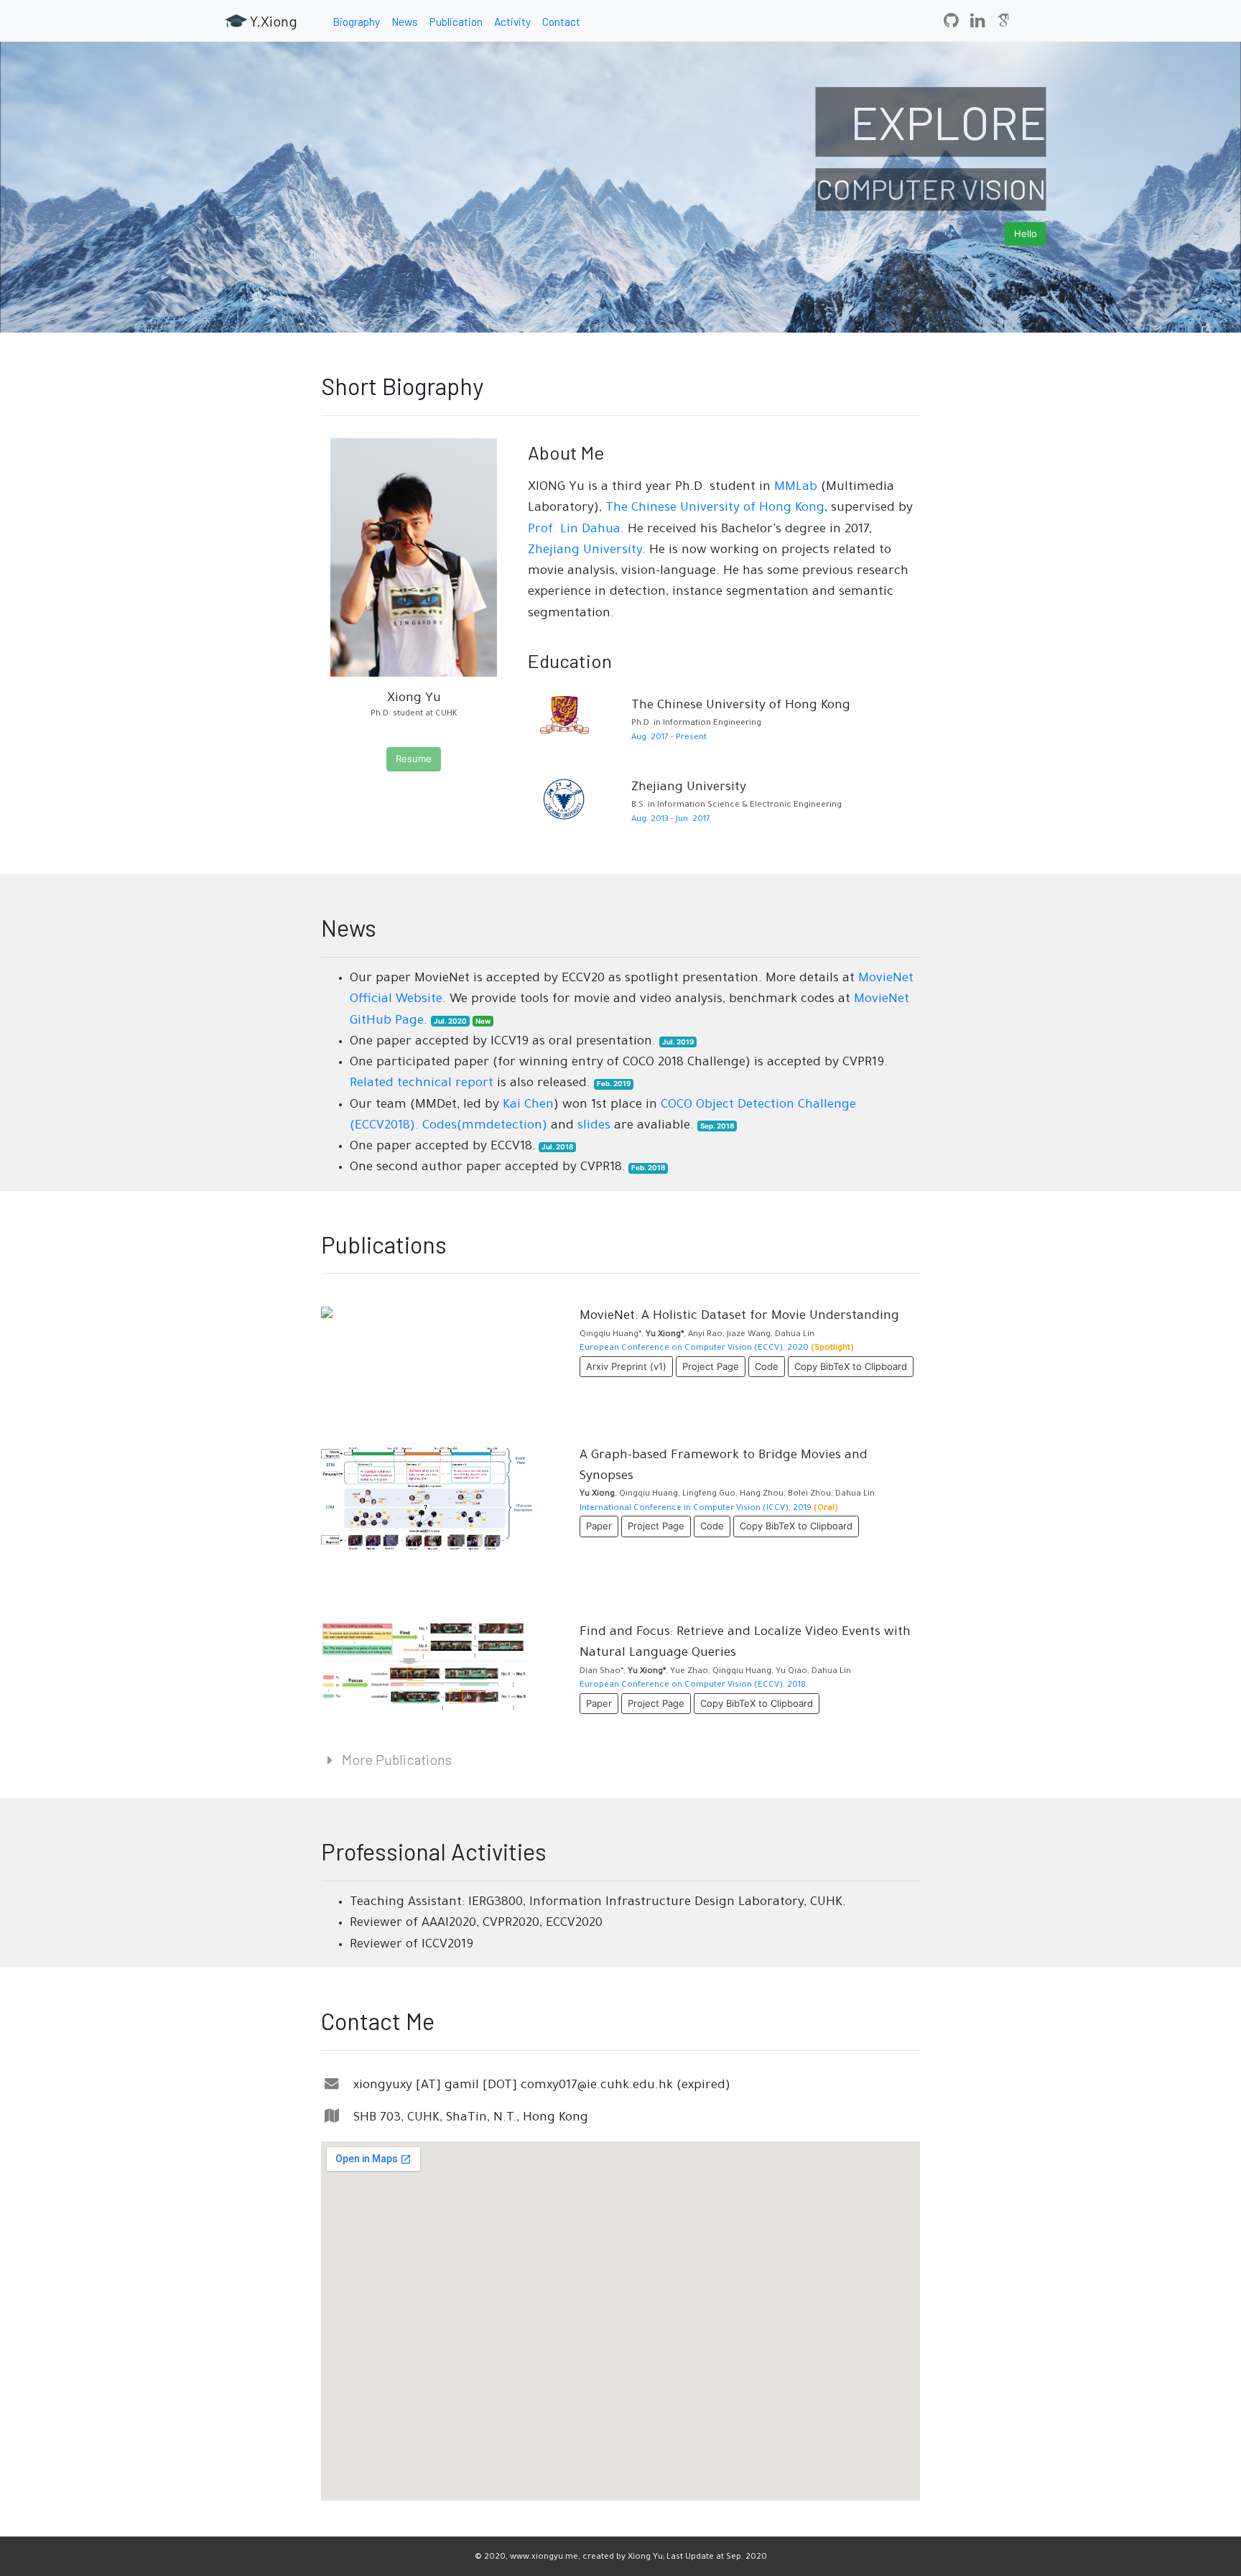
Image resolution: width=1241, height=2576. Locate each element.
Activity (512, 21)
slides (594, 1126)
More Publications (395, 1759)
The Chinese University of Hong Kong (715, 509)
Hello (1026, 233)
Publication (456, 21)
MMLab (796, 488)
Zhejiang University (585, 551)
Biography (356, 21)
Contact (561, 21)
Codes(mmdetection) (485, 1126)
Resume (414, 759)
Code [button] (767, 1366)
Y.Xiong (272, 21)
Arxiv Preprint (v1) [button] (626, 1366)
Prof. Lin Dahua (574, 530)
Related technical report (422, 1084)
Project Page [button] (711, 1366)
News (405, 21)
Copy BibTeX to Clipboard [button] (851, 1366)
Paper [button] (599, 1526)
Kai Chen (528, 1106)
